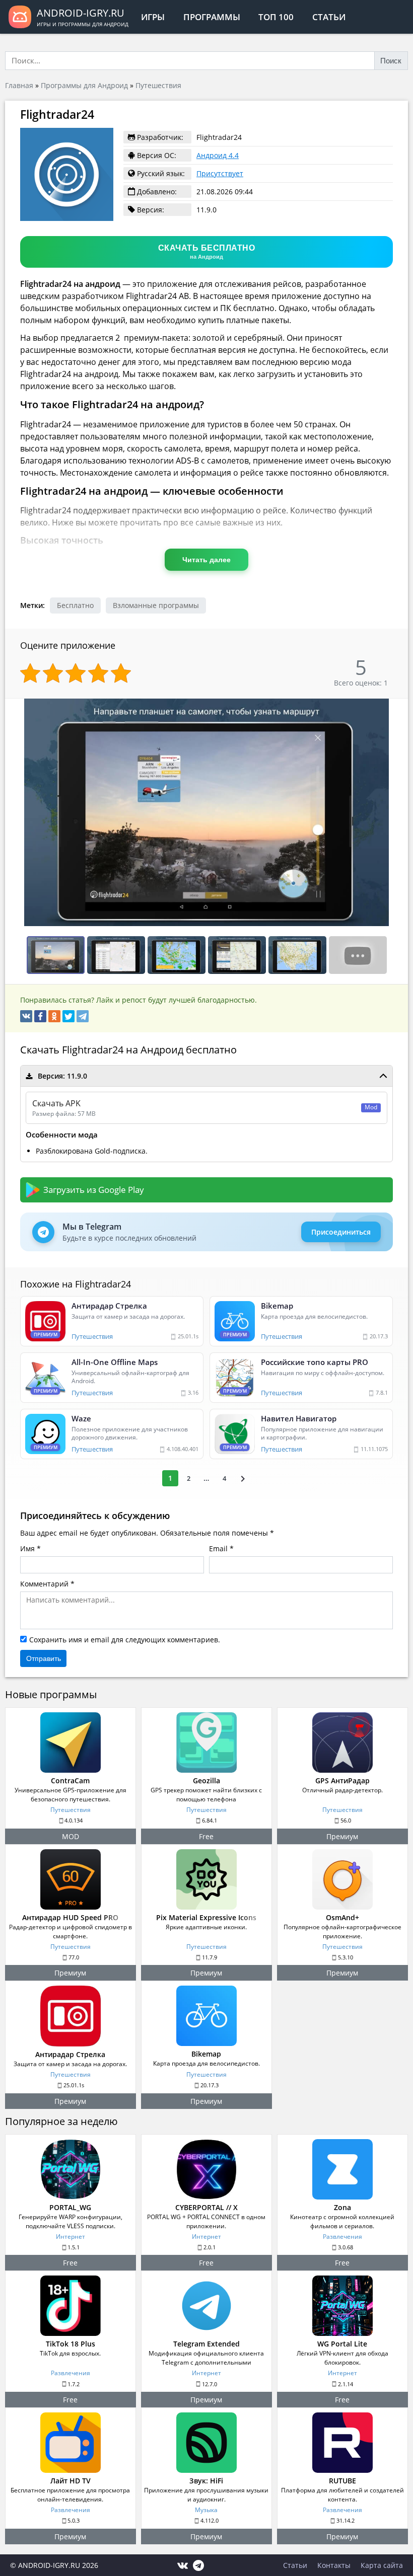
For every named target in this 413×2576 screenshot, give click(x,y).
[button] (399, 708)
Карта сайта (382, 2565)
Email (218, 1548)
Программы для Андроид (84, 85)
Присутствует (220, 173)
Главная (19, 85)
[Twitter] (68, 1016)
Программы (212, 17)
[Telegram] (83, 1016)
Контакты (334, 2565)
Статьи (329, 17)
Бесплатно (75, 605)
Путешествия (158, 85)
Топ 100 (276, 17)
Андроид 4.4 (218, 155)
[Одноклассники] (54, 1016)
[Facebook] (40, 1016)
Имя (27, 1548)
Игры (153, 17)
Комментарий (44, 1584)
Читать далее (206, 560)
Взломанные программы (156, 605)
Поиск (391, 61)
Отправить (44, 1658)
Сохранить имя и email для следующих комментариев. (125, 1640)
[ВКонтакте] (26, 1016)
